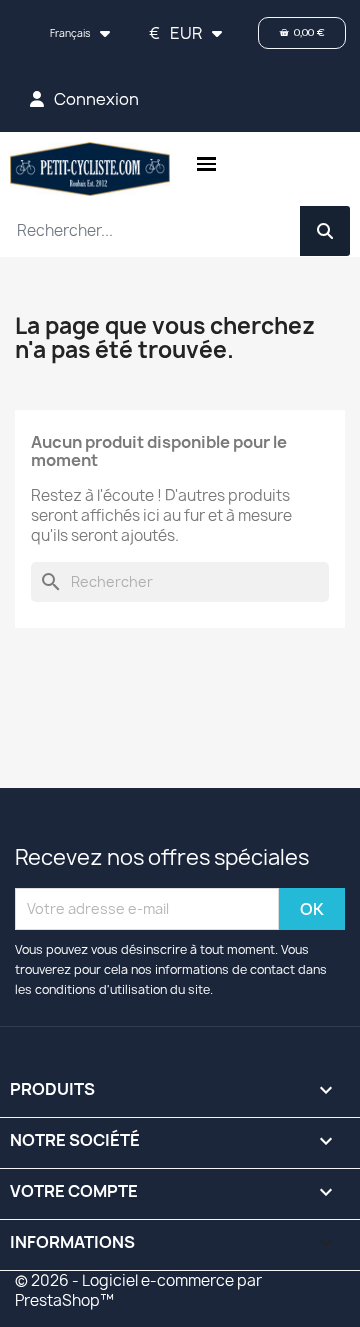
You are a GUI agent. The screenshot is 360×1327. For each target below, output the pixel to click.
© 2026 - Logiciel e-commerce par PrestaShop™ (138, 1290)
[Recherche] (325, 231)
